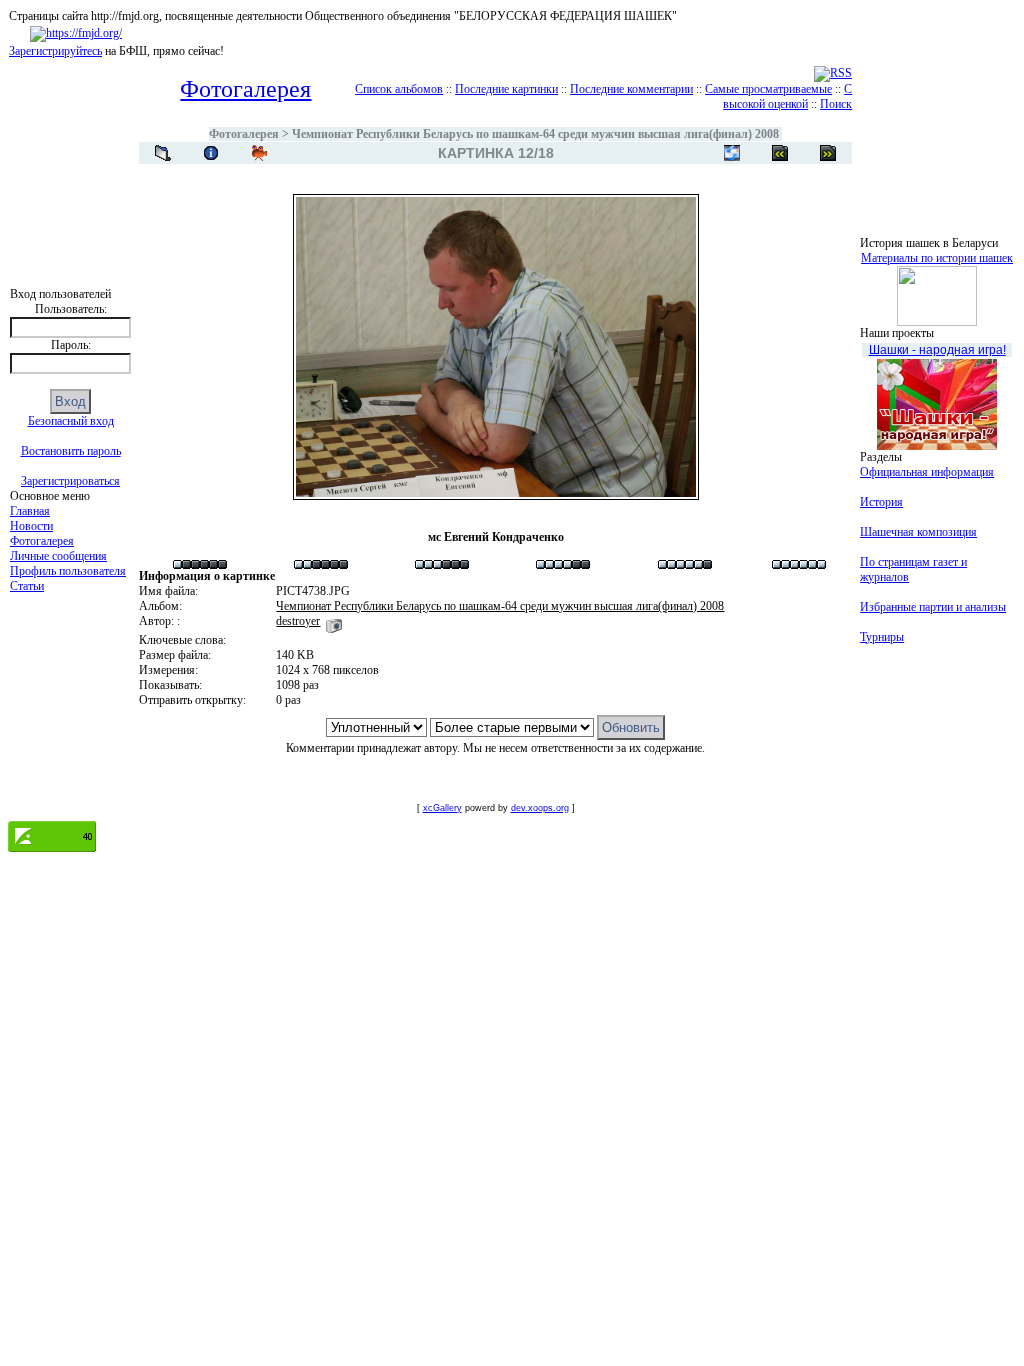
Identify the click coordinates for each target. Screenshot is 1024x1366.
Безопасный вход (71, 421)
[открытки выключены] (732, 153)
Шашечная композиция (918, 532)
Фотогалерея (42, 541)
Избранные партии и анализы (933, 607)
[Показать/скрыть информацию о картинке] (211, 153)
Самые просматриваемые (768, 89)
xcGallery (442, 808)
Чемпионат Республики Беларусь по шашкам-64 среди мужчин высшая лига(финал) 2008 (535, 134)
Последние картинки (506, 89)
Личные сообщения (58, 556)
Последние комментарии (631, 89)
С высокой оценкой (787, 96)
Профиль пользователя (68, 571)
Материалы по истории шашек (937, 258)
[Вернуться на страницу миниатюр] (163, 153)
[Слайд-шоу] (259, 153)
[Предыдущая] (828, 153)
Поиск (836, 104)
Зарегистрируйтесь (55, 51)
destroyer (298, 621)
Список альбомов (399, 89)
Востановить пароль (71, 451)
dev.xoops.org (540, 808)
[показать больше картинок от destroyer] (334, 621)
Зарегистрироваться (70, 481)
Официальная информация (927, 472)
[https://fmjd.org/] (76, 33)
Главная (30, 511)
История (881, 502)
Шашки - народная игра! (937, 350)
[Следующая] (780, 153)
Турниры (882, 637)
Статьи (27, 586)
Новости (31, 526)
